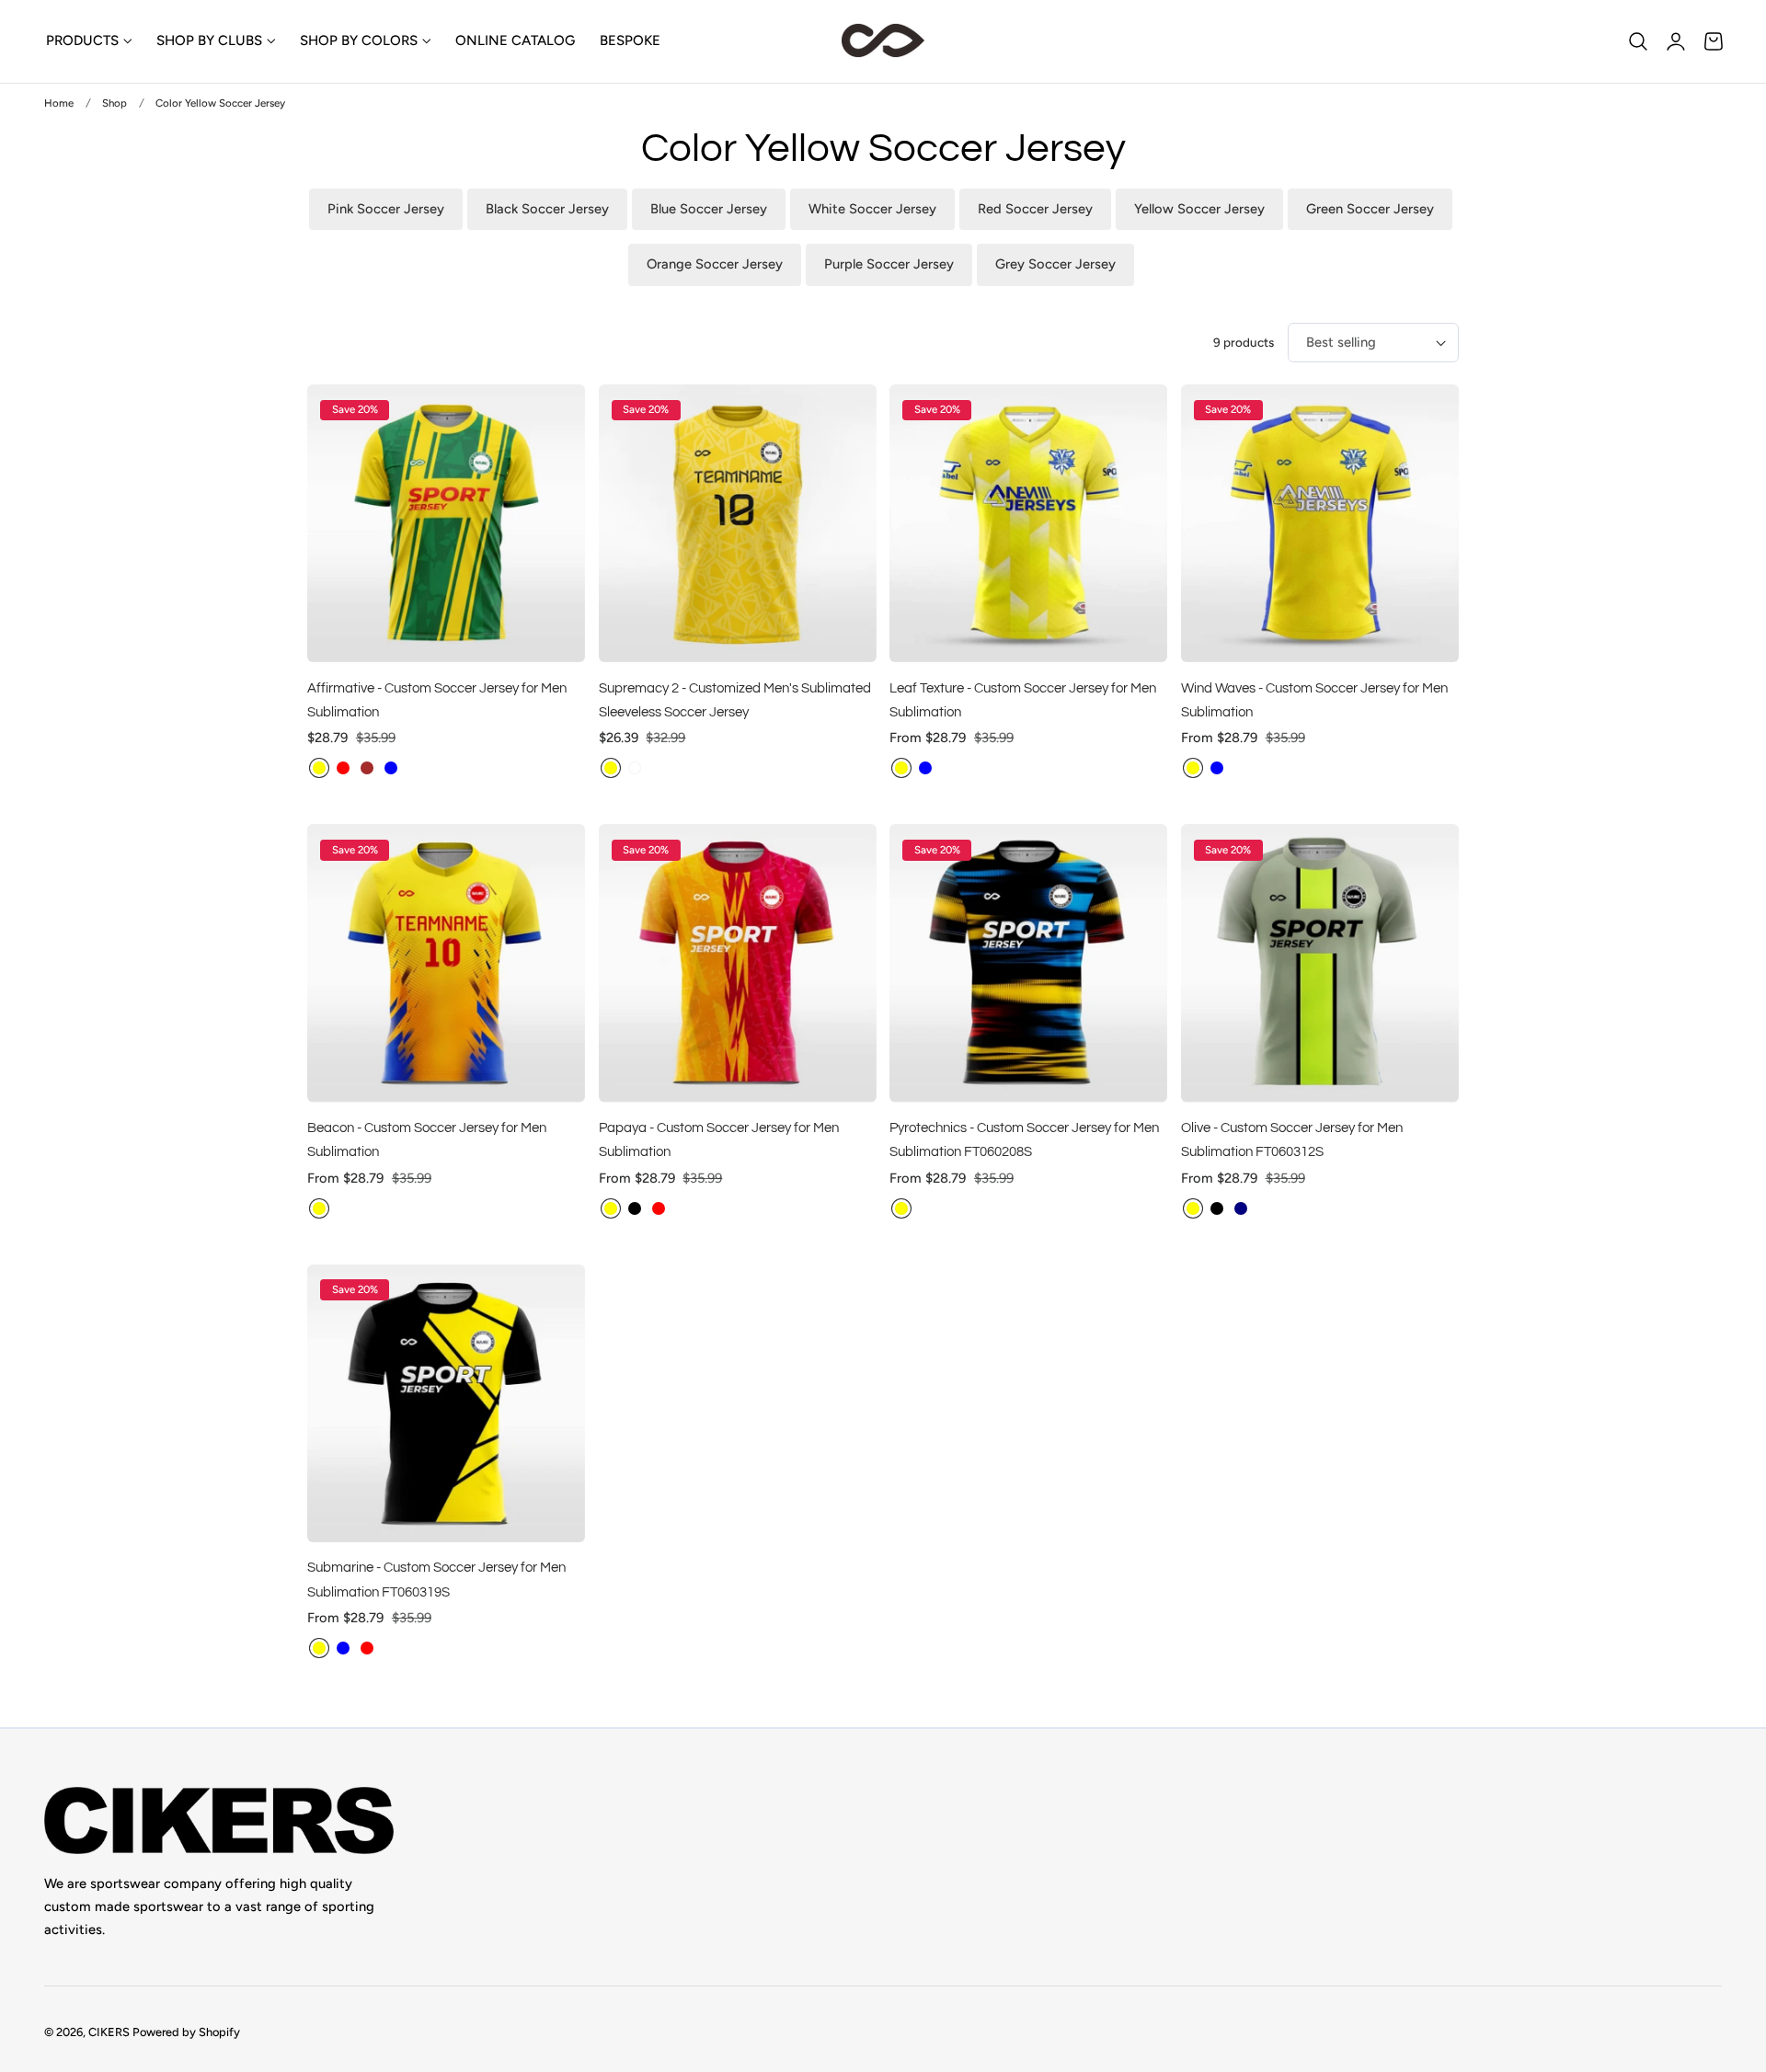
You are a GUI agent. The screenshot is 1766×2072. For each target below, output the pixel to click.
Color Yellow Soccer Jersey (220, 103)
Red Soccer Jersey (1035, 209)
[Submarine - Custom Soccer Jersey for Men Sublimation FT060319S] (446, 1403)
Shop (115, 103)
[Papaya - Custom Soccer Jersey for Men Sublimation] (738, 963)
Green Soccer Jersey (1370, 209)
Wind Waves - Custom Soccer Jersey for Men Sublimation (1314, 700)
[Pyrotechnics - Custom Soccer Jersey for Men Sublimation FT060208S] (1028, 963)
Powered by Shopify (186, 2032)
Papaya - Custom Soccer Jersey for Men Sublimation (719, 1139)
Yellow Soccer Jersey (1199, 209)
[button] (1638, 41)
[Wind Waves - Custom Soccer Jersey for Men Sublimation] (1320, 523)
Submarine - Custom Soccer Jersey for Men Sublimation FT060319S (436, 1579)
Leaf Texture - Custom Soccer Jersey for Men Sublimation (1023, 700)
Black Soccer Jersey (547, 209)
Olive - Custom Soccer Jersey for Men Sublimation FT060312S (1292, 1139)
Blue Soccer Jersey (709, 209)
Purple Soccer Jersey (889, 264)
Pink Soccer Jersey (386, 209)
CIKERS (109, 2032)
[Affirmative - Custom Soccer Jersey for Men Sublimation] (446, 523)
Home (59, 103)
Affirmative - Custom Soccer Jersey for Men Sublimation (437, 700)
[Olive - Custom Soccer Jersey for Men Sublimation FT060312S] (1320, 963)
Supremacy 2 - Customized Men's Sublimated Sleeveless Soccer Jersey (735, 700)
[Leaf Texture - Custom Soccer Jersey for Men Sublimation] (1028, 523)
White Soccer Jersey (872, 209)
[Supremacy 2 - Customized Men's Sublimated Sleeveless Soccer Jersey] (738, 523)
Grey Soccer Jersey (1055, 264)
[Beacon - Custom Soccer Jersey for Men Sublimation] (446, 963)
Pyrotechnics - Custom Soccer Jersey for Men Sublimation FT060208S (1024, 1139)
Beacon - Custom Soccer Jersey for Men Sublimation (427, 1139)
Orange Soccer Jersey (715, 264)
